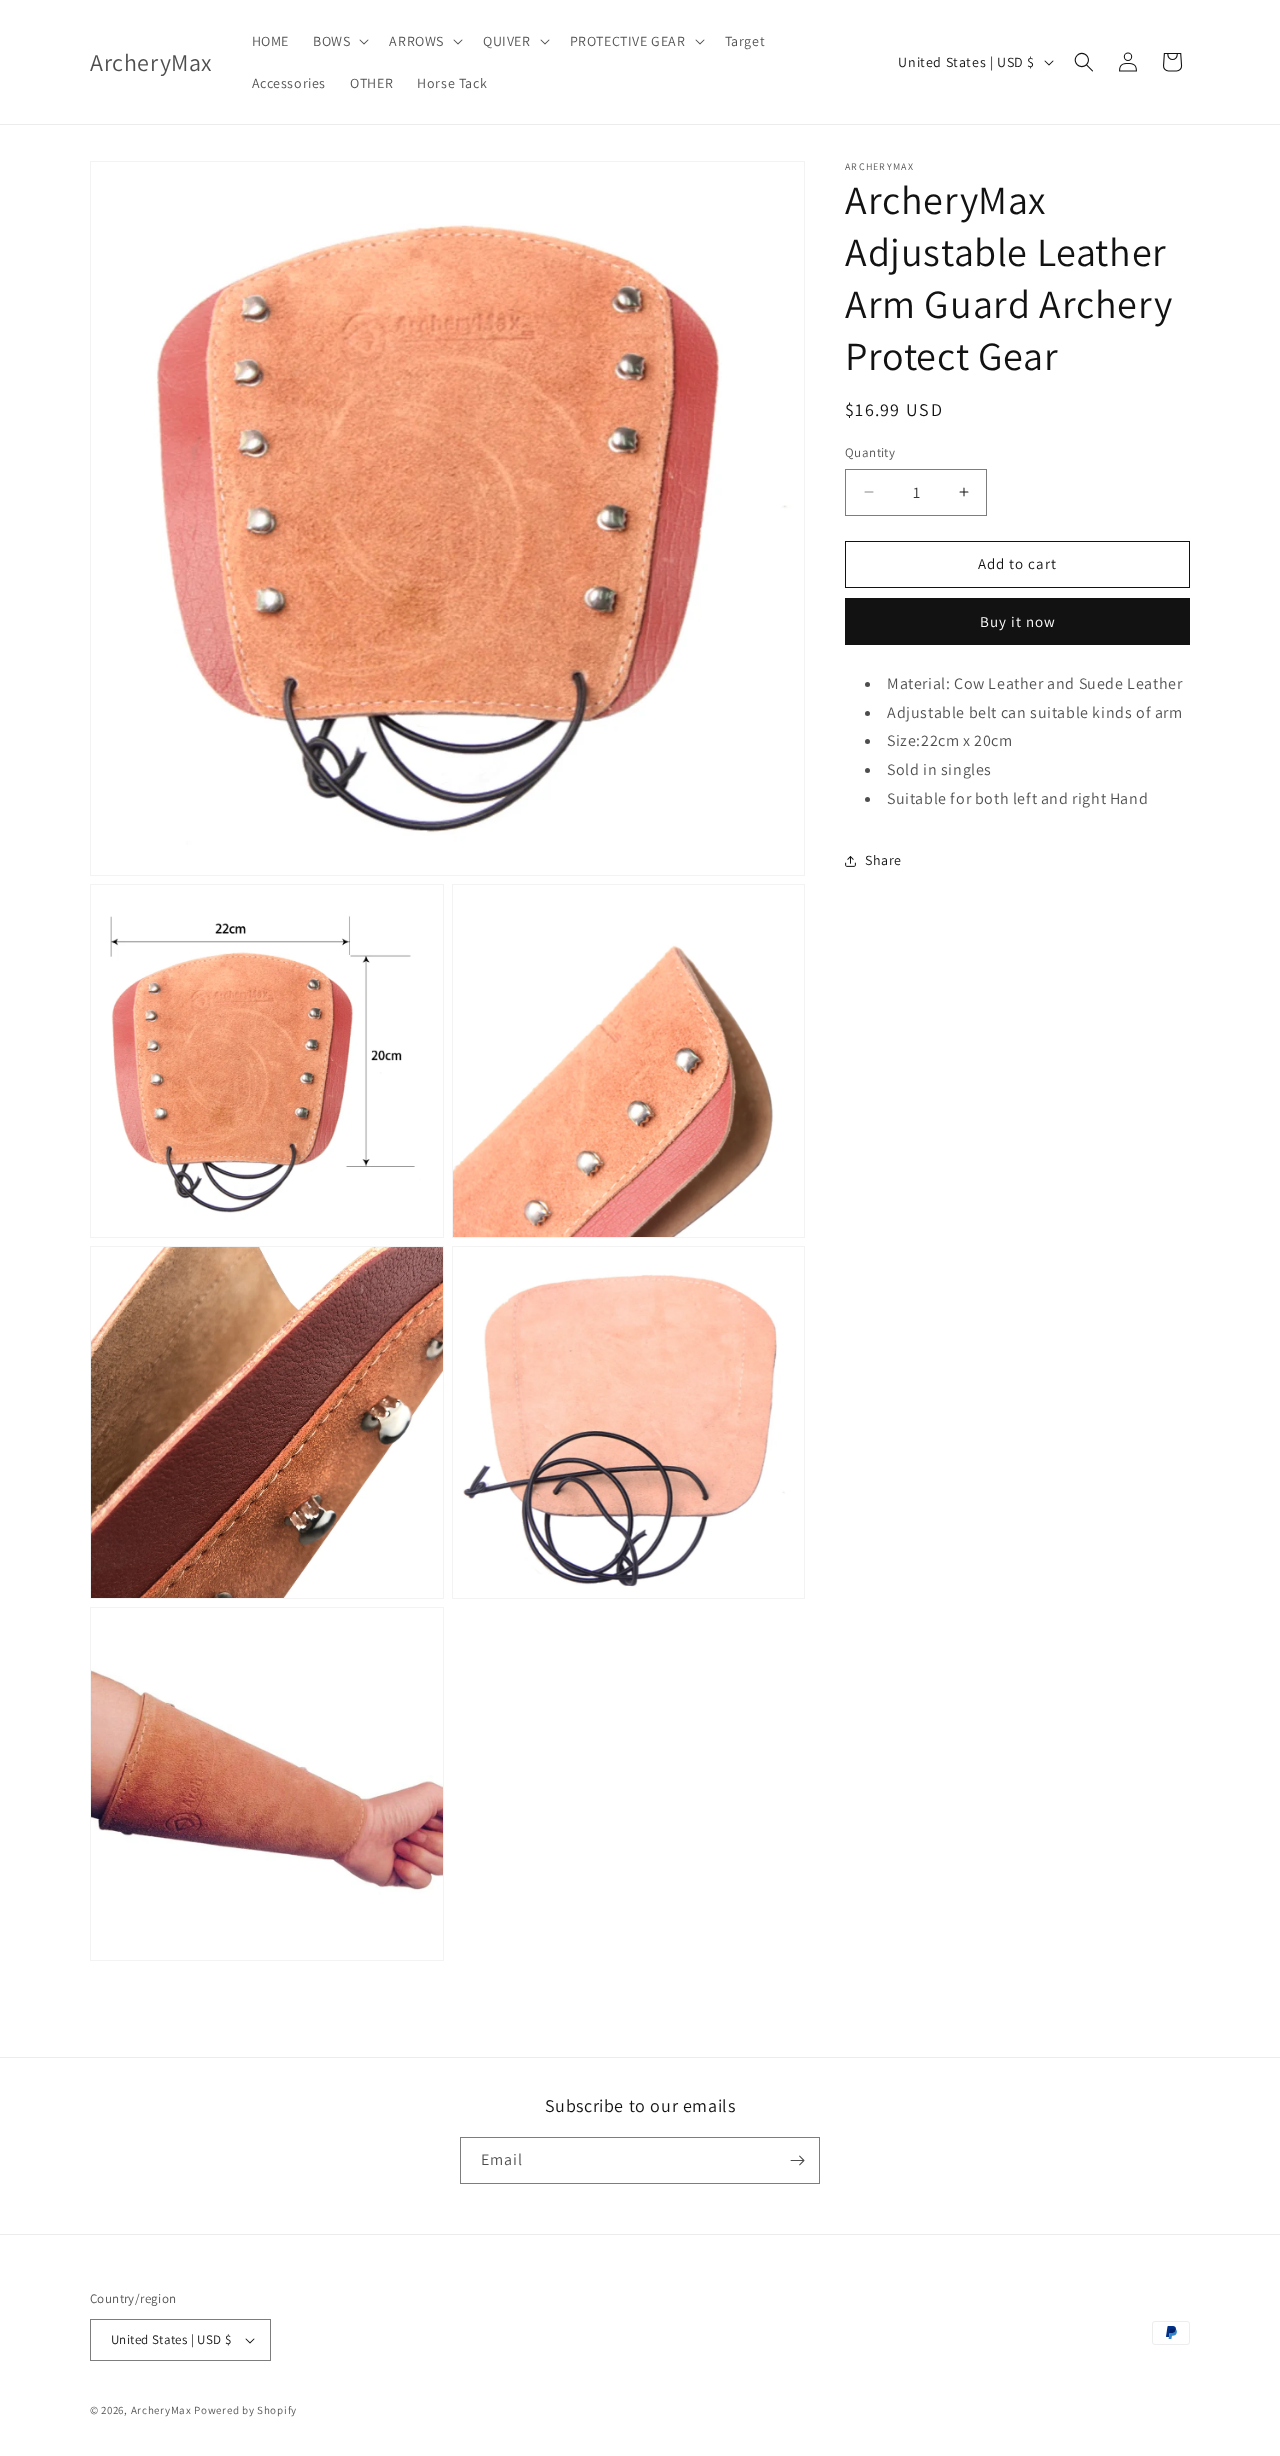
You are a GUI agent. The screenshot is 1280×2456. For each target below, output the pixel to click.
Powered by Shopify (245, 2410)
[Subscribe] (797, 2160)
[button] (339, 41)
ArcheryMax (161, 2410)
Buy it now (1018, 621)
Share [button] (883, 860)
